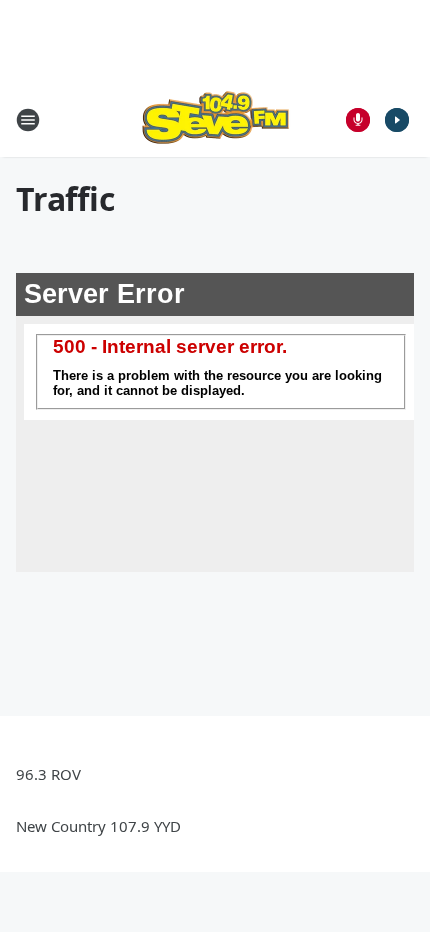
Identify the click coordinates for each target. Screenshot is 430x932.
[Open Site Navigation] (28, 120)
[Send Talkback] (358, 120)
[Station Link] (215, 119)
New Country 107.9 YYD (98, 826)
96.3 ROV (48, 774)
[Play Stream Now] (397, 120)
